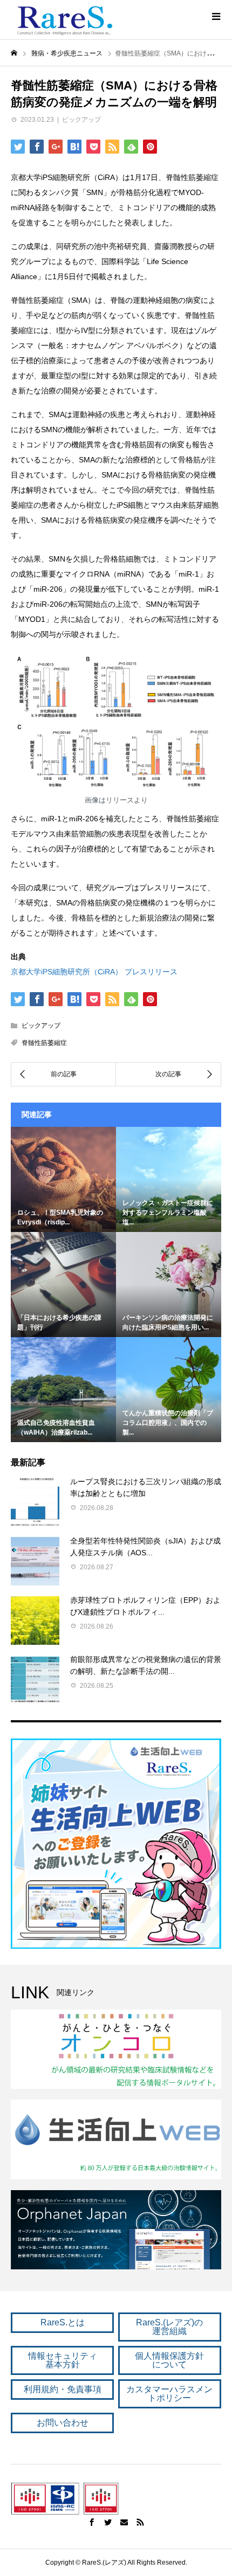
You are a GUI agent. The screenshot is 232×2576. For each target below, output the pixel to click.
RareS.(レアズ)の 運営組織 (169, 2327)
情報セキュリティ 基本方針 (63, 2360)
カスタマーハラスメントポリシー (169, 2394)
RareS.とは (63, 2322)
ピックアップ (81, 120)
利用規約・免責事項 (63, 2389)
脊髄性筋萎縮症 (44, 1043)
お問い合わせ (63, 2423)
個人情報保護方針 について (169, 2360)
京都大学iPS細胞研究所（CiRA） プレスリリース (94, 972)
